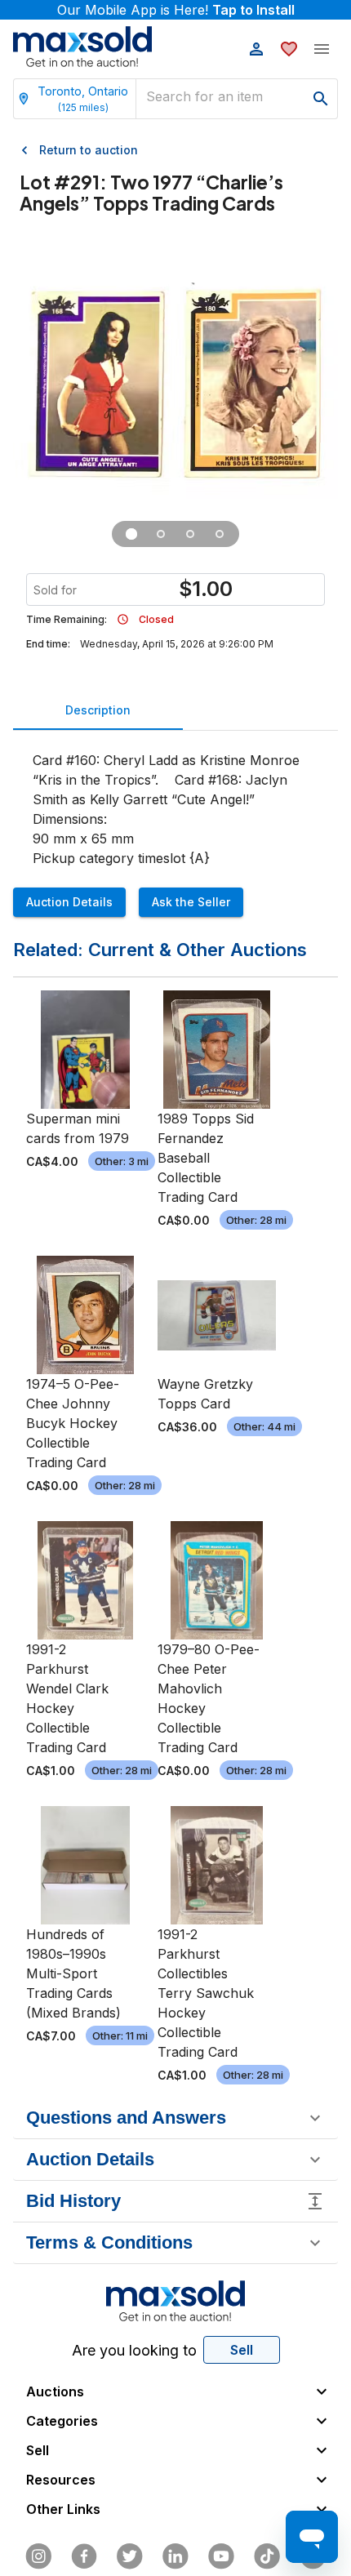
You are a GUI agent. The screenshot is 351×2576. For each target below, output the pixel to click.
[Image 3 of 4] (190, 534)
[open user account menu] (256, 49)
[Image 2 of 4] (161, 534)
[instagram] (38, 2556)
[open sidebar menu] (322, 49)
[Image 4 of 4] (220, 534)
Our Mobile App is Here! (176, 10)
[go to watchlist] (289, 49)
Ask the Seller (191, 902)
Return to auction (89, 150)
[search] (321, 99)
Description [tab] (98, 710)
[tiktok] (267, 2556)
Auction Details (69, 902)
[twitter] (130, 2556)
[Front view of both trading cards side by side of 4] (131, 534)
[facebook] (84, 2556)
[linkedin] (175, 2556)
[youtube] (221, 2556)
